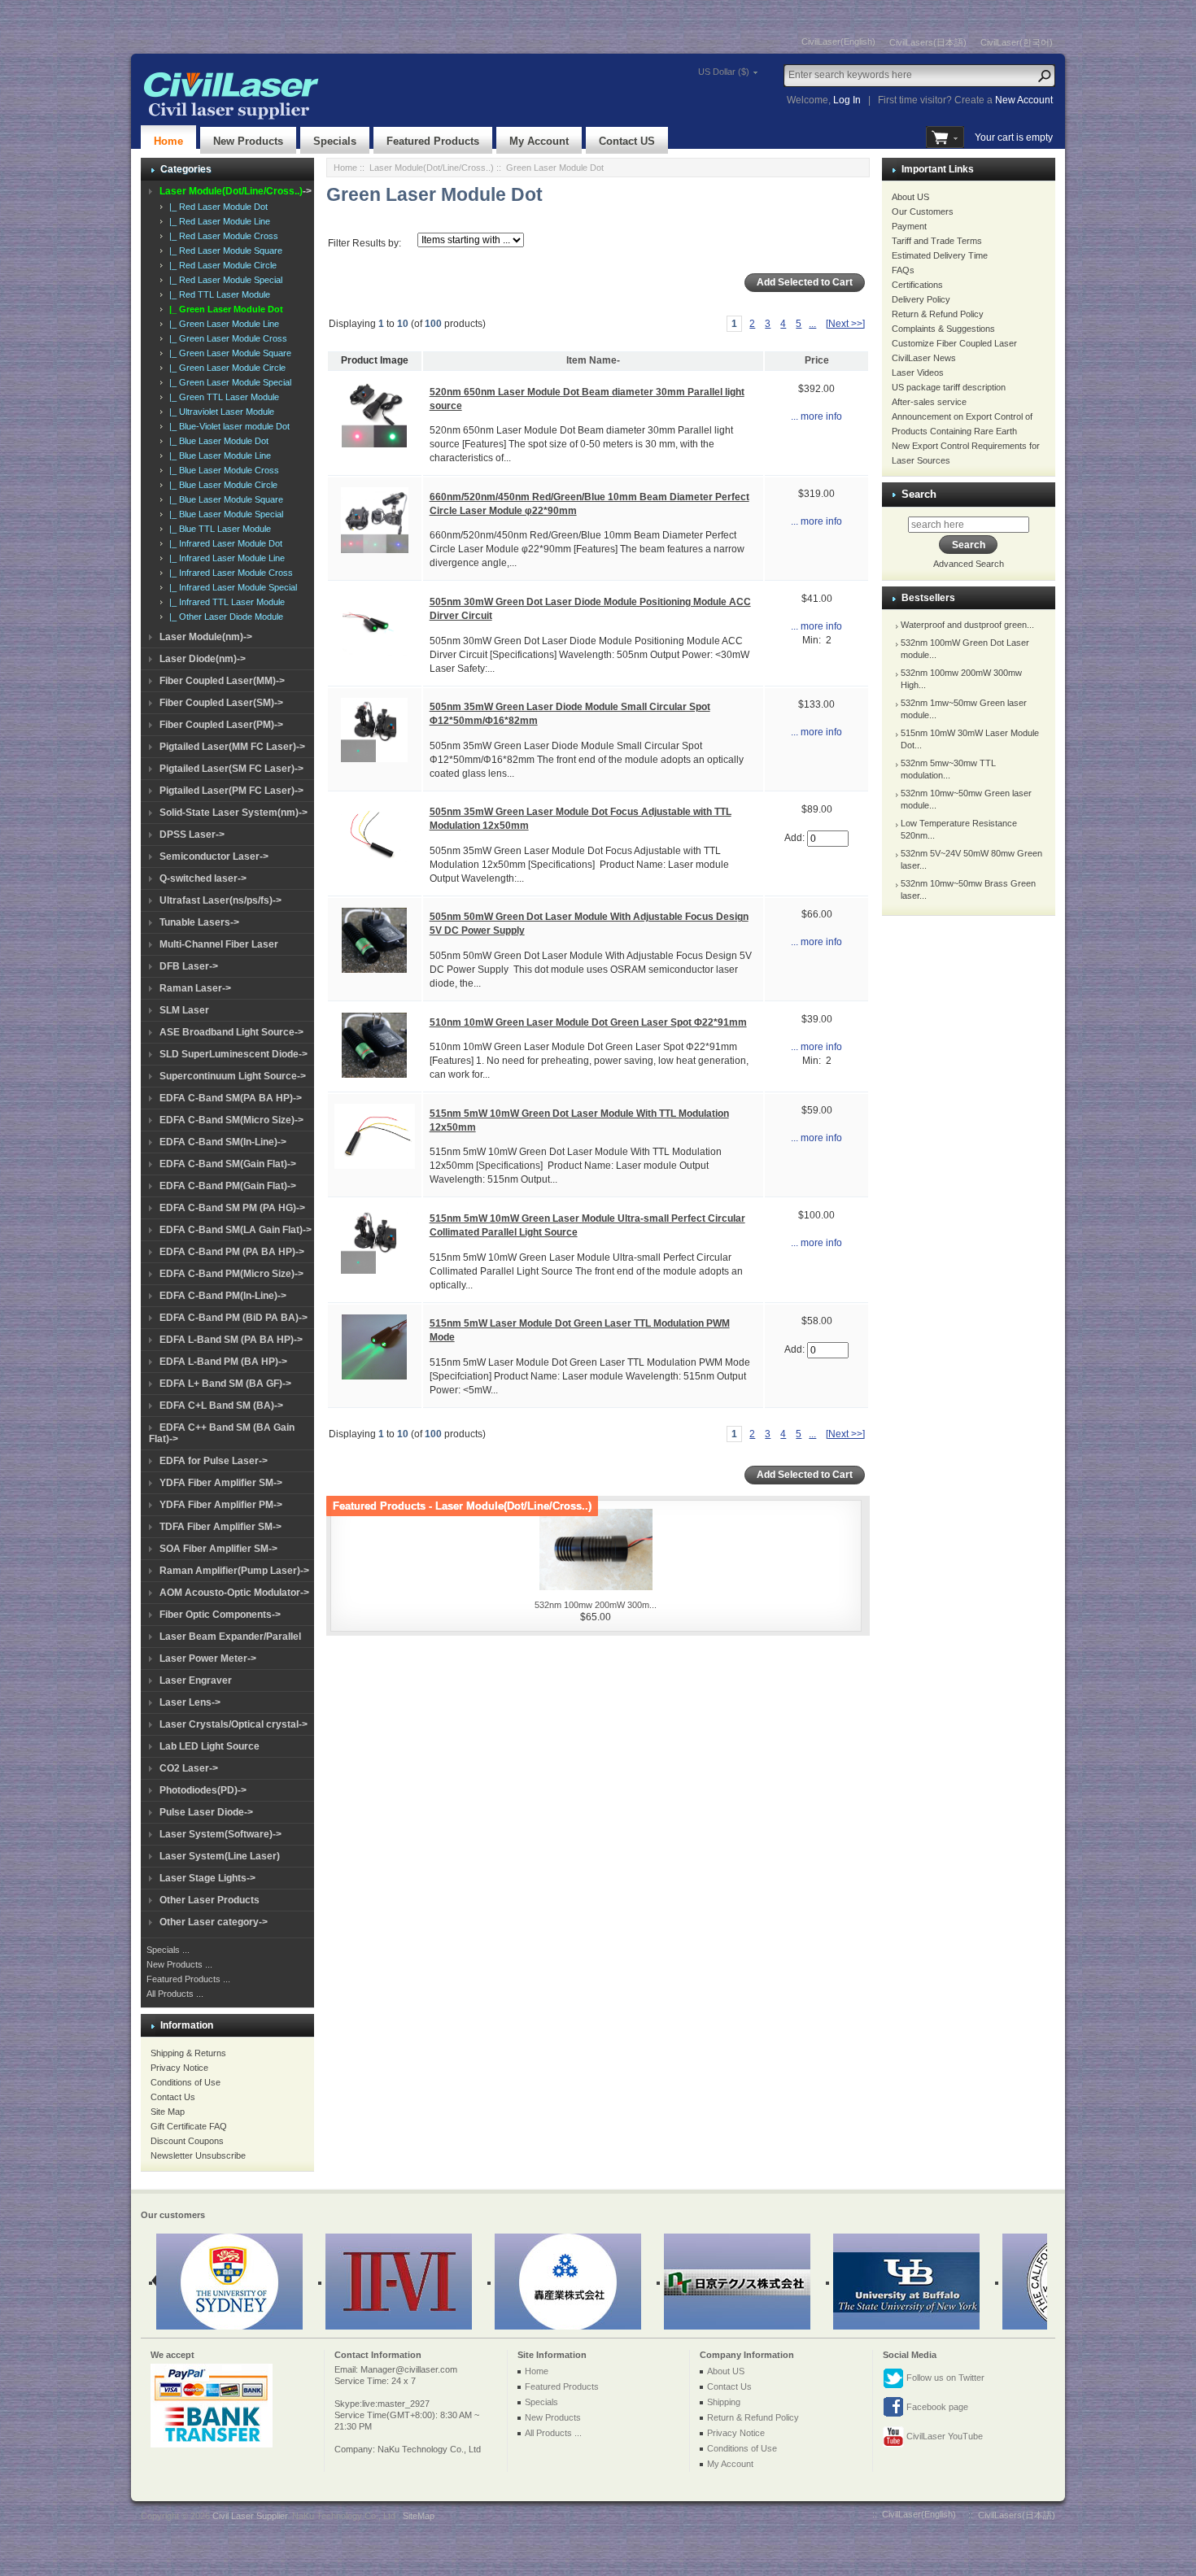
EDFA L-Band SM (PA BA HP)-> (231, 1340)
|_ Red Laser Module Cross (221, 236)
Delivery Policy (921, 299)
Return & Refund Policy (938, 314)
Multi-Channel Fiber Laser (219, 944)
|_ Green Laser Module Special (228, 382)
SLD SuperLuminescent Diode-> (234, 1054)
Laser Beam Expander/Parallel (230, 1637)
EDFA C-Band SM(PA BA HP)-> (231, 1098)
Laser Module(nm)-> (206, 637)
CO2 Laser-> (189, 1768)
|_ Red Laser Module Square (223, 251)
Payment (909, 226)
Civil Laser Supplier (250, 2516)
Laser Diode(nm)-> (203, 659)
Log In (847, 100)
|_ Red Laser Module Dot (216, 207)
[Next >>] (845, 324)
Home (168, 141)
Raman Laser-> (195, 988)
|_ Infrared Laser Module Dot (223, 543)
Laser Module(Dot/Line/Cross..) (432, 168)
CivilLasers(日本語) (928, 42)
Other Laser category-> (214, 1922)
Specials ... (168, 1950)
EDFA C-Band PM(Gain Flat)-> (228, 1186)
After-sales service (929, 402)
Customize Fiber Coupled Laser (954, 343)
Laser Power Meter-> (208, 1658)
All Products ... (175, 1994)
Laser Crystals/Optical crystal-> (234, 1724)
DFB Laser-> (189, 966)
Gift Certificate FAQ (189, 2126)
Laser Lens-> (190, 1702)
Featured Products (433, 141)
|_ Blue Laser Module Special (224, 514)
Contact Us (173, 2097)
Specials (335, 141)
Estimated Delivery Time (940, 255)
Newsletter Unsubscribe (198, 2155)
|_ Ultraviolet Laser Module (219, 412)
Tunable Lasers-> (199, 922)
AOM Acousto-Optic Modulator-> (234, 1593)
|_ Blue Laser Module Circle (221, 485)
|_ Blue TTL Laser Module (218, 529)
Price (817, 360)
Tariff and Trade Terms (937, 241)
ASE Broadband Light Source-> (231, 1032)
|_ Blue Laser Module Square (224, 499)
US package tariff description (949, 387)
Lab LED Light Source (210, 1746)
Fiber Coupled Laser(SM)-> (221, 703)
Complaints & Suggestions (943, 329)
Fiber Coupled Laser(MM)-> (222, 681)
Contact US (627, 141)
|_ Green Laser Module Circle (225, 368)
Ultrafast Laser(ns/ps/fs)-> (220, 900)
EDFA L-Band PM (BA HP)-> (223, 1362)
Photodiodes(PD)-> (203, 1790)
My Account (539, 141)
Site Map (168, 2112)
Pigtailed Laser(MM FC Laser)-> (232, 747)
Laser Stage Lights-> (207, 1878)
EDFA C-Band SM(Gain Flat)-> (228, 1164)
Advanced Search (969, 564)
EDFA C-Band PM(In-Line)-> (223, 1296)
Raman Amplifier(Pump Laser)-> (234, 1571)
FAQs (903, 270)
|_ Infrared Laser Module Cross (229, 573)
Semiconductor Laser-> (214, 856)
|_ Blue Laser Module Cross (222, 470)
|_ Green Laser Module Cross (226, 338)
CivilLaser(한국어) (1017, 42)
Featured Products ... (188, 1979)
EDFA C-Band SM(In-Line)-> (223, 1142)
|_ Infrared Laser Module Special (231, 587)
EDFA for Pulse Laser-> (214, 1461)
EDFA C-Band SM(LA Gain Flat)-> (236, 1230)
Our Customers (923, 211)
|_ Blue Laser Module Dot (216, 441)
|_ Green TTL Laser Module (222, 397)
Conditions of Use (186, 2082)
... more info (816, 416)
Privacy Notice (179, 2068)
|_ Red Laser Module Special (223, 280)
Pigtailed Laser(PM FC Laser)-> (231, 791)
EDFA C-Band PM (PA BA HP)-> (232, 1252)
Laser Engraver (196, 1680)
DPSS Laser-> (192, 835)
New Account (1024, 100)
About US (910, 197)
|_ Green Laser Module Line (222, 324)
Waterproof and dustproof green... (967, 625)
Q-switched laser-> (203, 878)
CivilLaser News (924, 358)
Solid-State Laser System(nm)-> (234, 813)
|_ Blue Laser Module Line (218, 455)
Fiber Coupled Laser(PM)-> (221, 725)
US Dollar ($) (724, 72)
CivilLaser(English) (838, 41)
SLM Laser (184, 1010)
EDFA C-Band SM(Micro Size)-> (231, 1120)
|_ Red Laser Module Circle (220, 265)
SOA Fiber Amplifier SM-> (218, 1549)
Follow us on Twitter (944, 2378)
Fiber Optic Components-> (220, 1615)
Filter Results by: (364, 243)
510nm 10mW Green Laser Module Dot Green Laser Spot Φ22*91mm (588, 1022)
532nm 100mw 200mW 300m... (596, 1605)
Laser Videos (918, 373)
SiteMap (419, 2516)
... (812, 324)
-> (236, 191)
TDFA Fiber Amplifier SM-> (220, 1527)
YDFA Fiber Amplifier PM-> (221, 1505)
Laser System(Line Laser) (220, 1856)
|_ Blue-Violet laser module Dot (227, 426)
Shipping (724, 2402)
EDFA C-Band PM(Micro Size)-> (231, 1274)
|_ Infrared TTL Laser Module (225, 602)
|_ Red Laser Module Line (217, 221)
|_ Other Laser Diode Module (224, 617)
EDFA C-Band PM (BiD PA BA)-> (234, 1318)
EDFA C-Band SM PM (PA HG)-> (232, 1208)
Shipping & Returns (188, 2053)
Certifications (917, 285)
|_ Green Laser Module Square (228, 353)
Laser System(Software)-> (220, 1834)
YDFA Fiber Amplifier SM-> (221, 1483)
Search (919, 494)
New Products (248, 141)
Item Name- (593, 360)
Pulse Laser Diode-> (206, 1812)
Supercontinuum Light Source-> (233, 1076)
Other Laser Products (210, 1900)
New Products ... (179, 1964)
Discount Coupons (187, 2141)
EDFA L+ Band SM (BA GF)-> (225, 1384)
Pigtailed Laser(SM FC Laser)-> (231, 769)
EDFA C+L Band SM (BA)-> (221, 1406)
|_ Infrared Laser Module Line (225, 558)
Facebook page (936, 2407)
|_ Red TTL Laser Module (217, 294)
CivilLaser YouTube (943, 2436)
